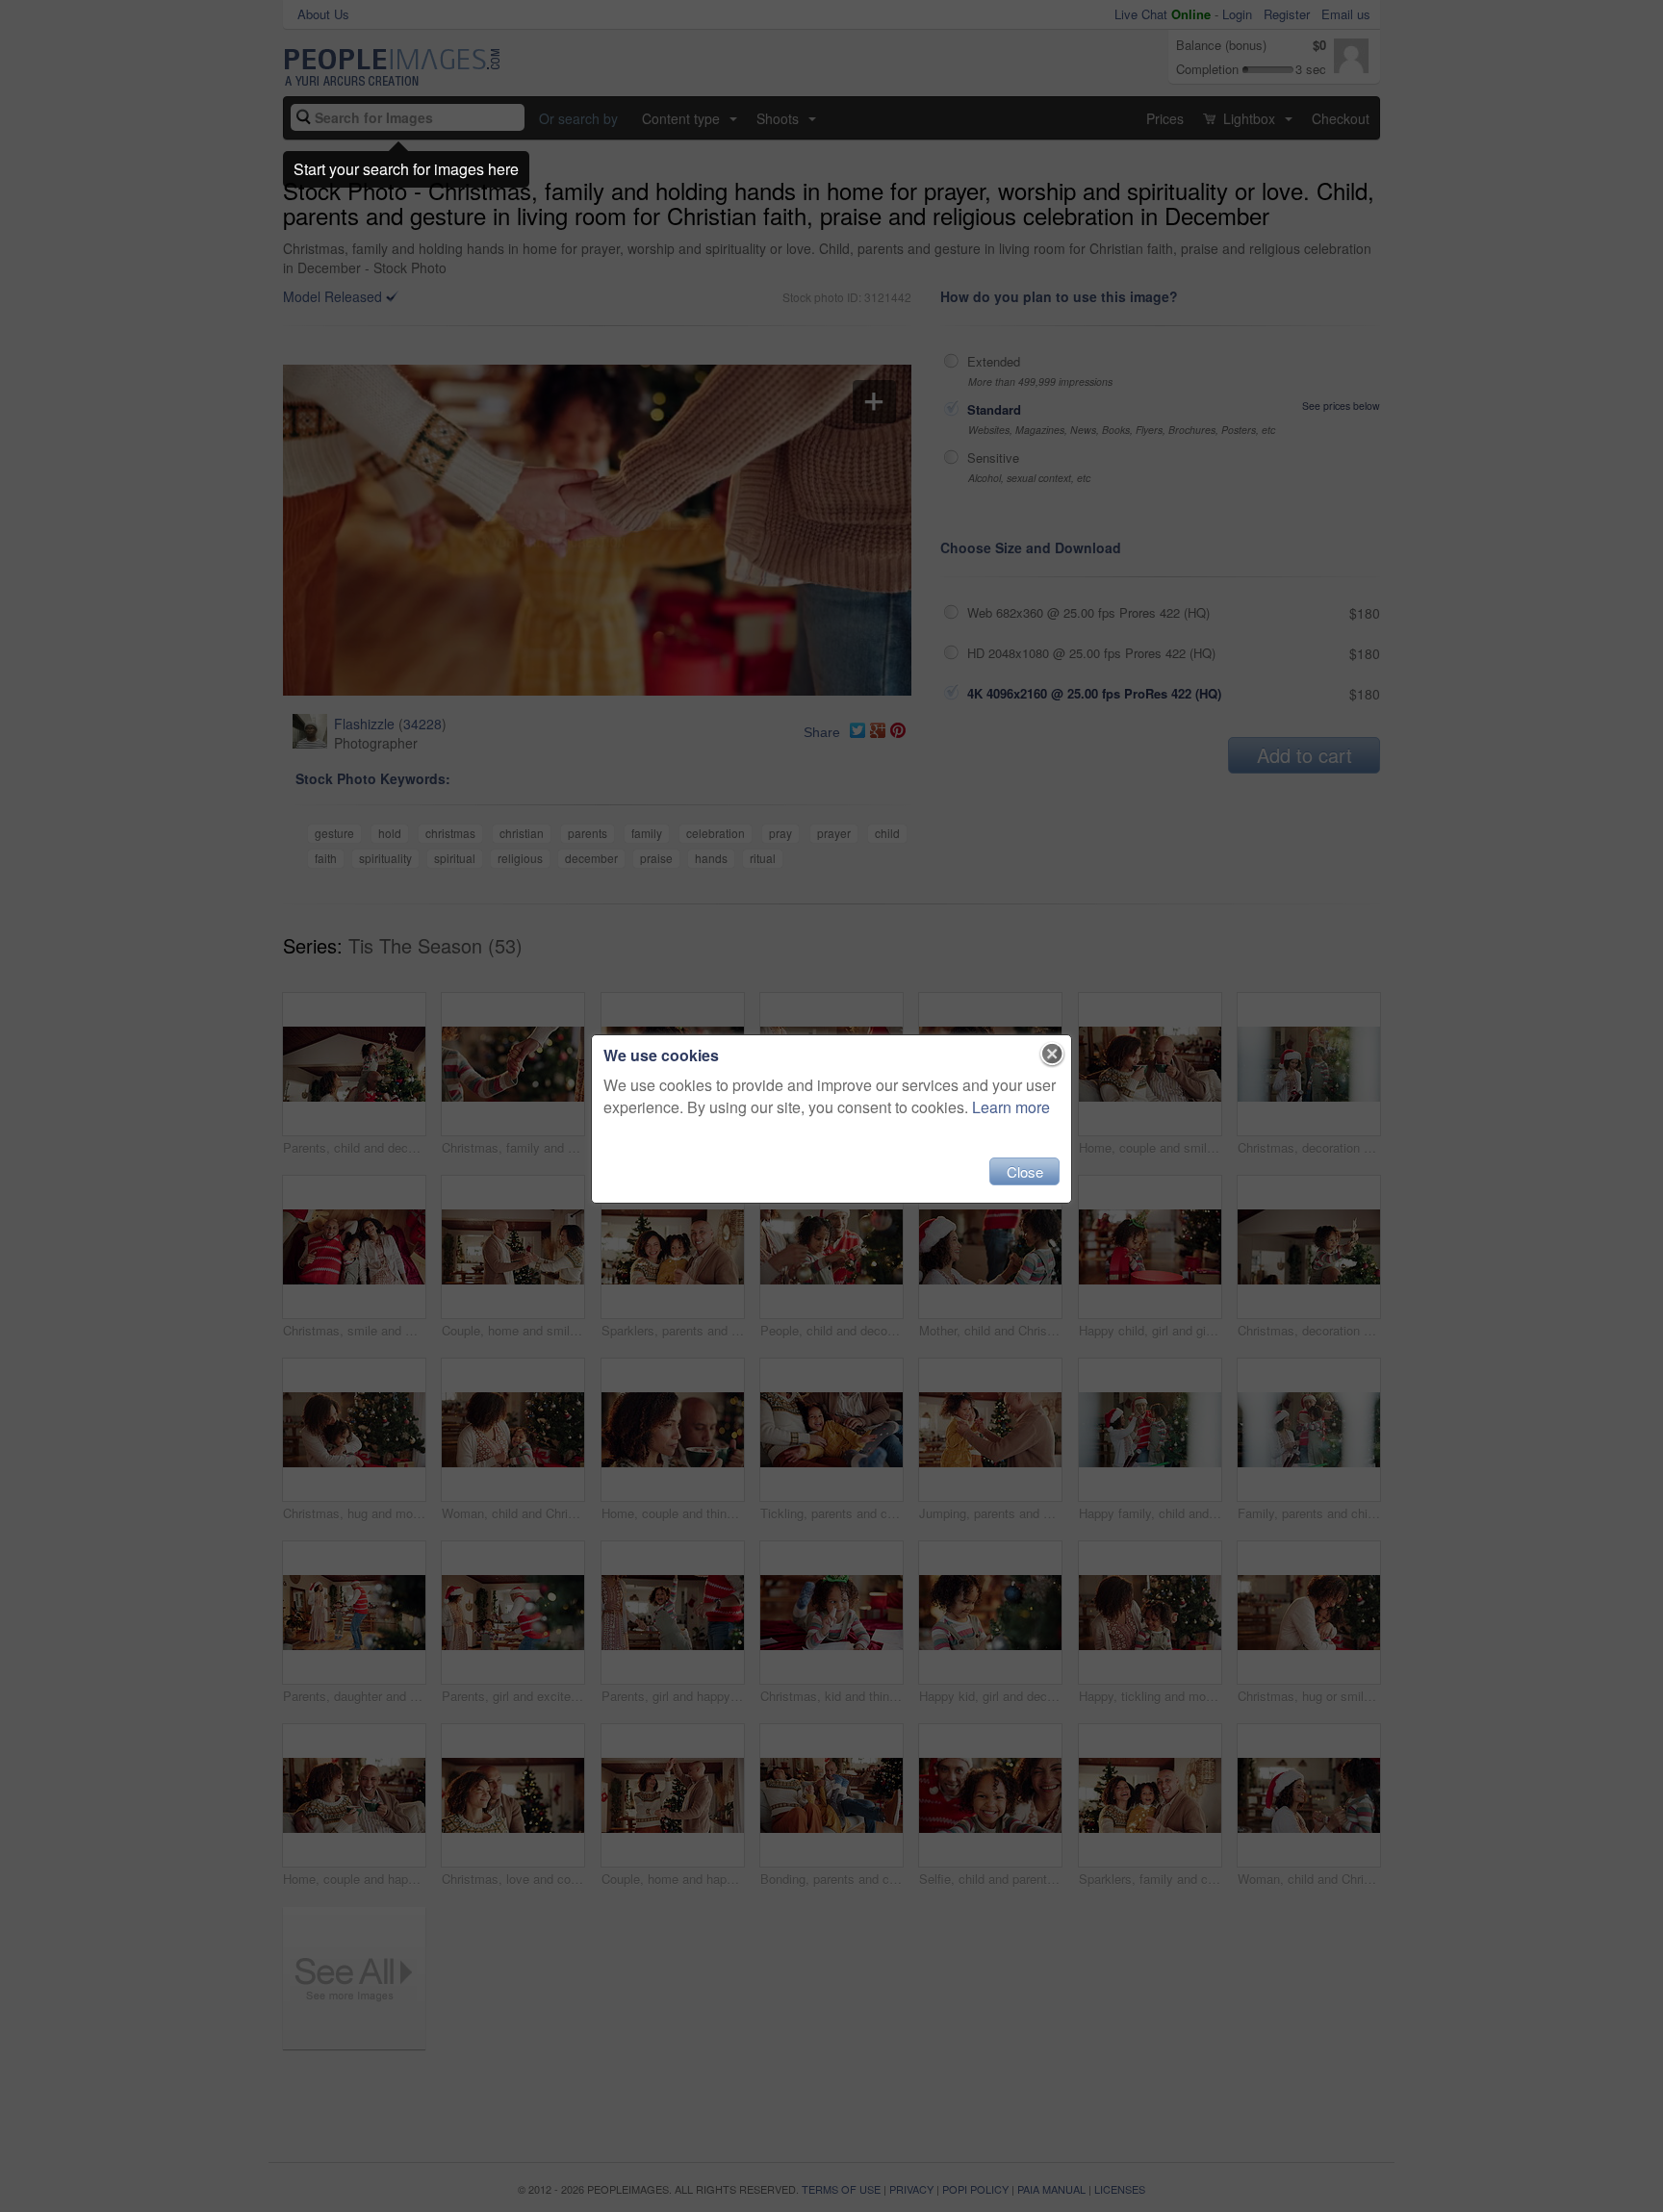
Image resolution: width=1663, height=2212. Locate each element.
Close (1025, 1171)
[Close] (1052, 1055)
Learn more (1011, 1107)
